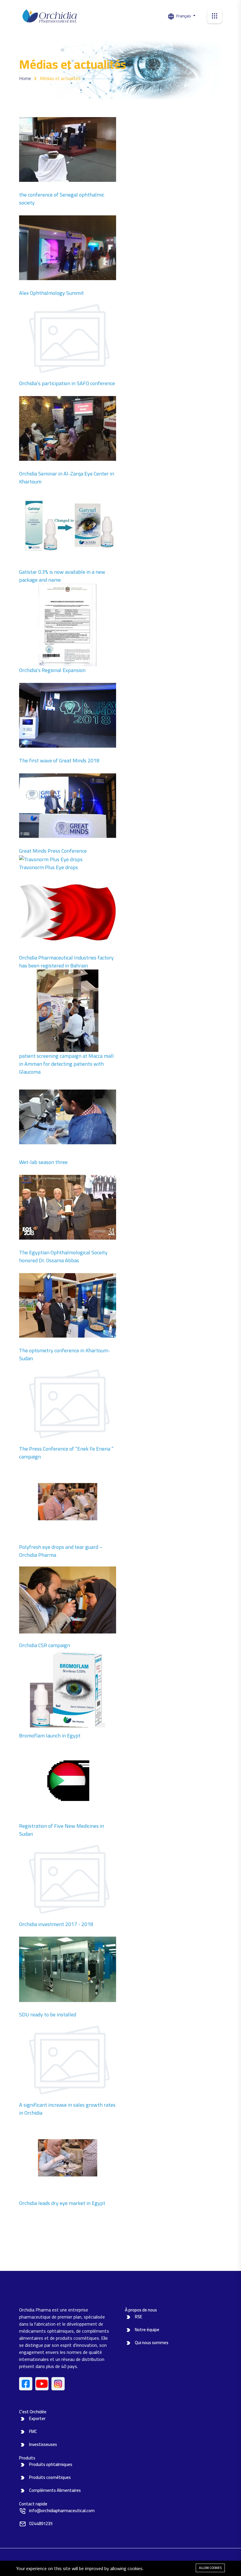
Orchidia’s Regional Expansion (52, 670)
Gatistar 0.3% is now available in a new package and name (62, 576)
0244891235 (41, 2523)
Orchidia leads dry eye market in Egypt (62, 2203)
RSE (139, 2317)
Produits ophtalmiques (51, 2464)
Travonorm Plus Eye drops (48, 867)
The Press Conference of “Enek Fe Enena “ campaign (66, 1453)
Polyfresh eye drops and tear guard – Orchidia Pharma (61, 1551)
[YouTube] (42, 2384)
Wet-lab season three (43, 1162)
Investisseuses (43, 2444)
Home (25, 78)
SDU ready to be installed (48, 2014)
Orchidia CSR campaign (45, 1645)
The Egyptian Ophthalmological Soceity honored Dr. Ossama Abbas (63, 1256)
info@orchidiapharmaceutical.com (62, 2511)
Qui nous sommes (152, 2343)
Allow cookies (210, 2568)
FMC (33, 2431)
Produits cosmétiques (50, 2477)
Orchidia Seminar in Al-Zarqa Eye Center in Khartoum (67, 478)
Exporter (37, 2418)
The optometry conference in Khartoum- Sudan (65, 1354)
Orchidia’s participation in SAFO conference (67, 383)
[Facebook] (26, 2384)
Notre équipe (147, 2330)
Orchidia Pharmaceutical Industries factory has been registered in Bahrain (66, 962)
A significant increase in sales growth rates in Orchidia (67, 2109)
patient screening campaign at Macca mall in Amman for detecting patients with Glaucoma (66, 1064)
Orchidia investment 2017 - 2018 (56, 1924)
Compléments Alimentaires (55, 2490)
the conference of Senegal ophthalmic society (62, 199)
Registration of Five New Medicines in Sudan (62, 1830)
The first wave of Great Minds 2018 (59, 760)
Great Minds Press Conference (53, 851)
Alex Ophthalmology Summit (51, 293)
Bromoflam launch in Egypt (50, 1736)
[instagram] (58, 2384)
